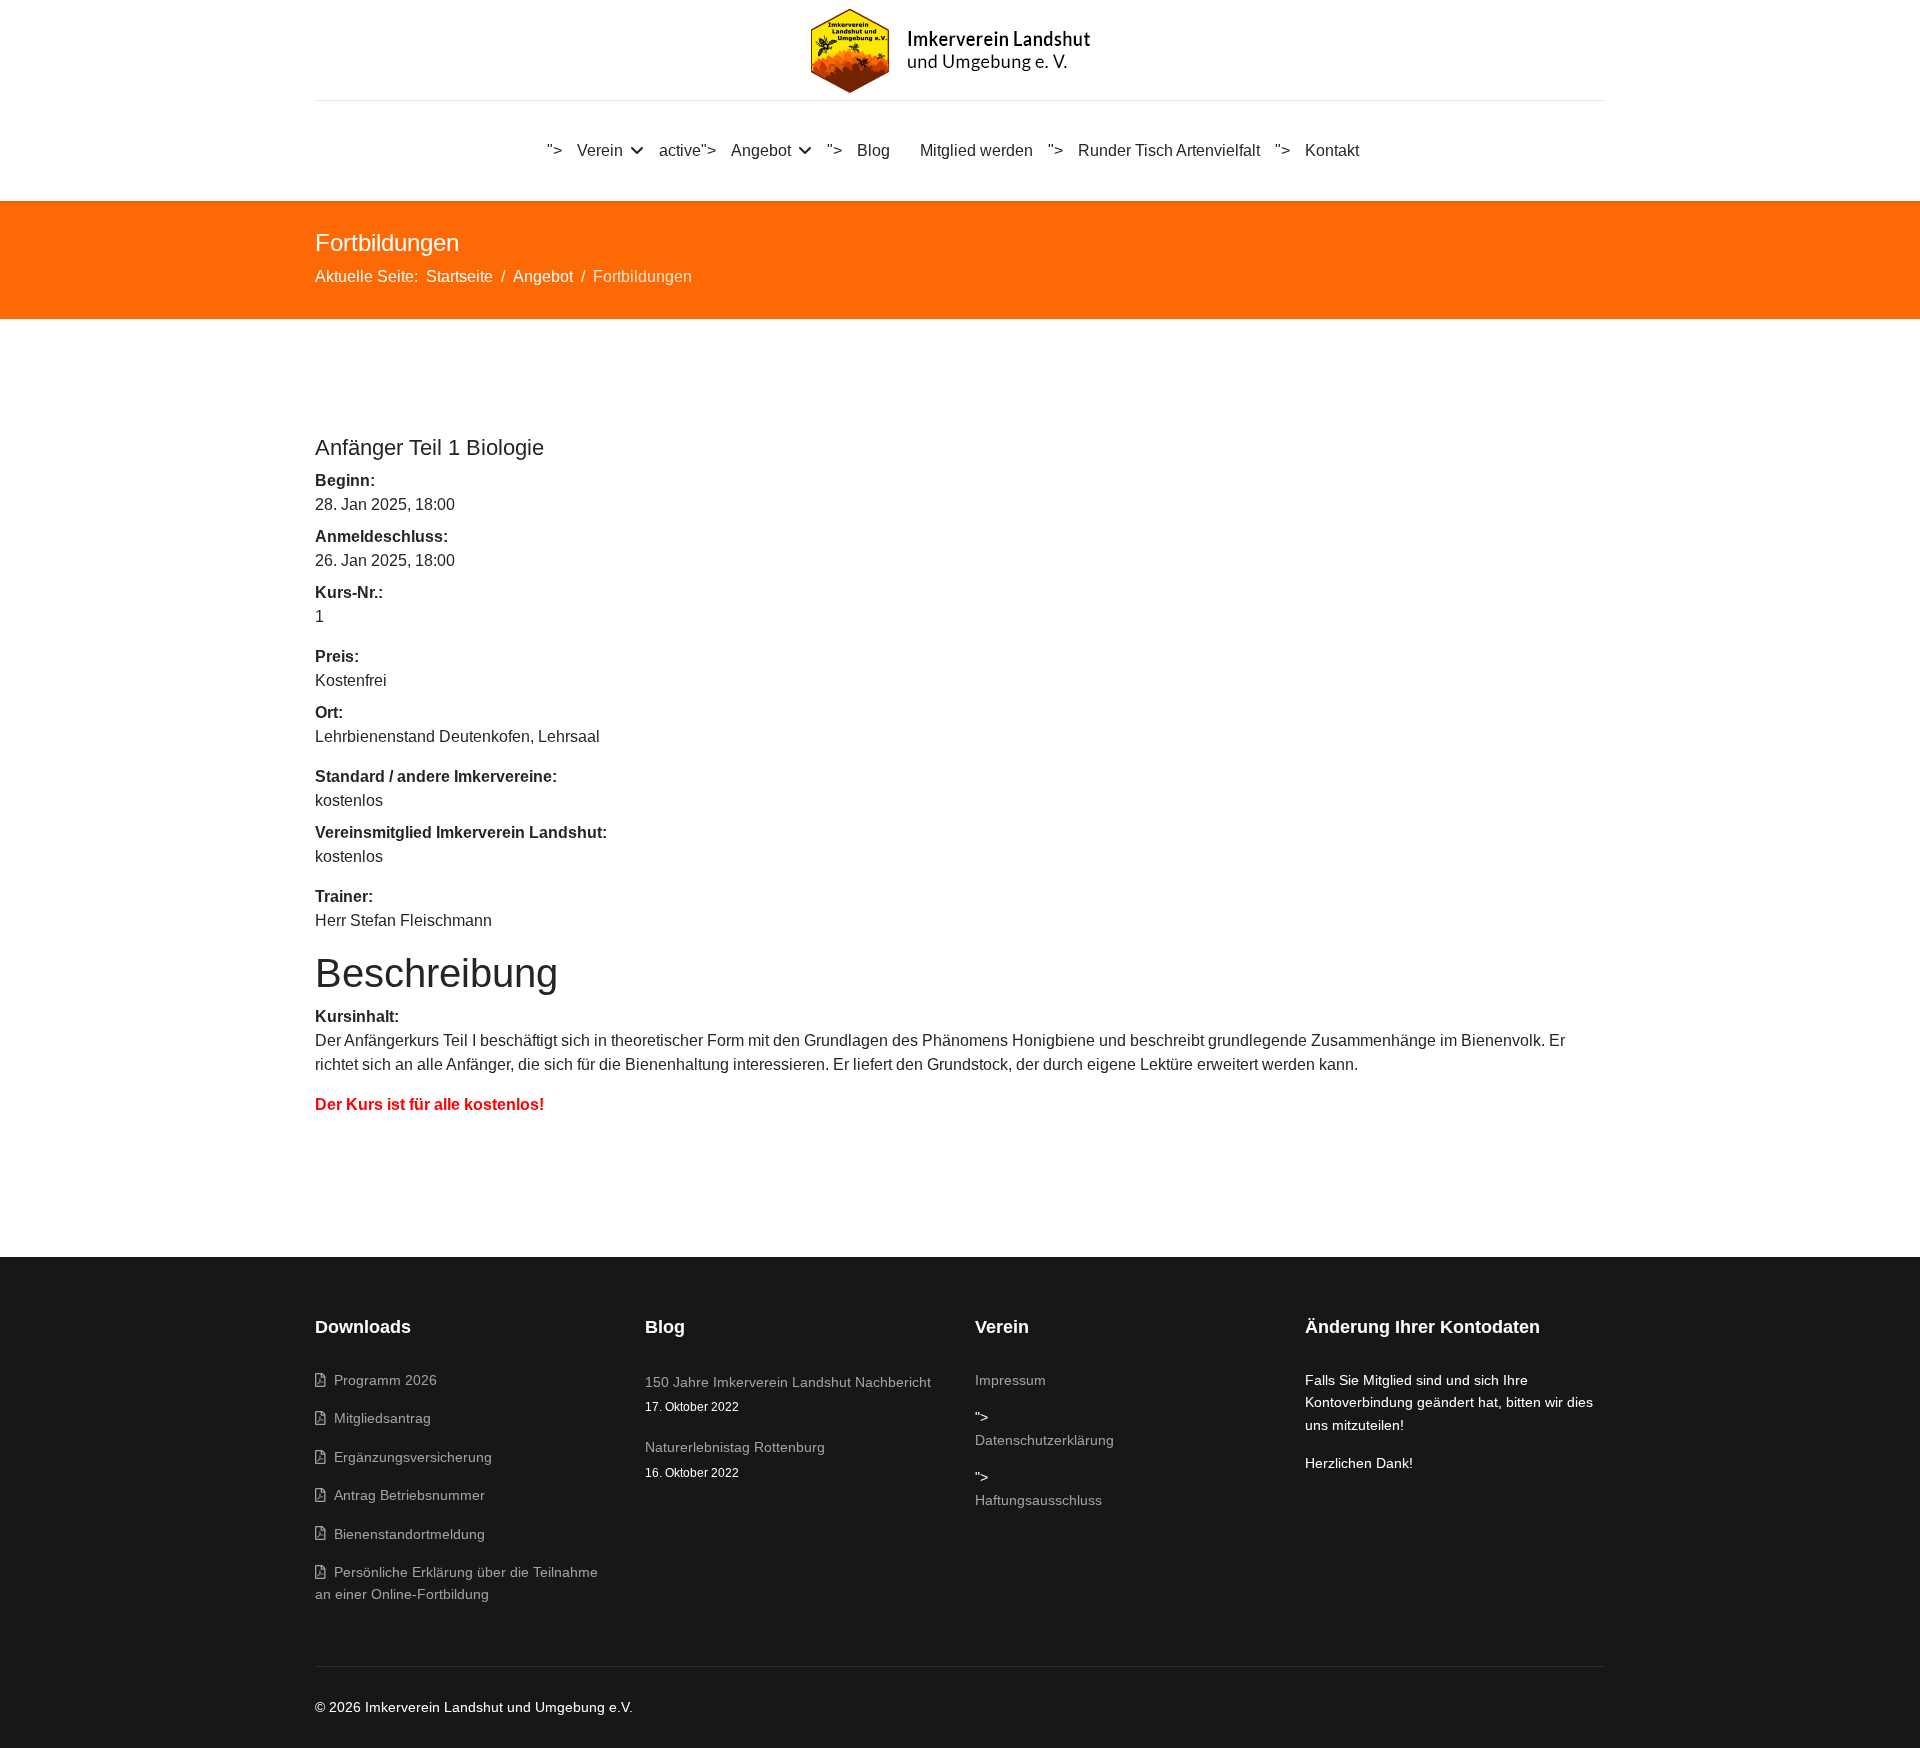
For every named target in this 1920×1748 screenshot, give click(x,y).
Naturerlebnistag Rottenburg (735, 1459)
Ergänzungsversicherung (409, 1457)
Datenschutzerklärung (1044, 1440)
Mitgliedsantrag (378, 1418)
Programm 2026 (381, 1380)
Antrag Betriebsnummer (405, 1495)
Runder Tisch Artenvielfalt (1169, 150)
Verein (600, 150)
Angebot (761, 150)
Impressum (1010, 1380)
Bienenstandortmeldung (405, 1534)
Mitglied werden (976, 150)
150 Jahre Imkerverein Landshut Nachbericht (788, 1394)
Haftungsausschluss (1038, 1500)
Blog (873, 150)
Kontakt (1332, 150)
